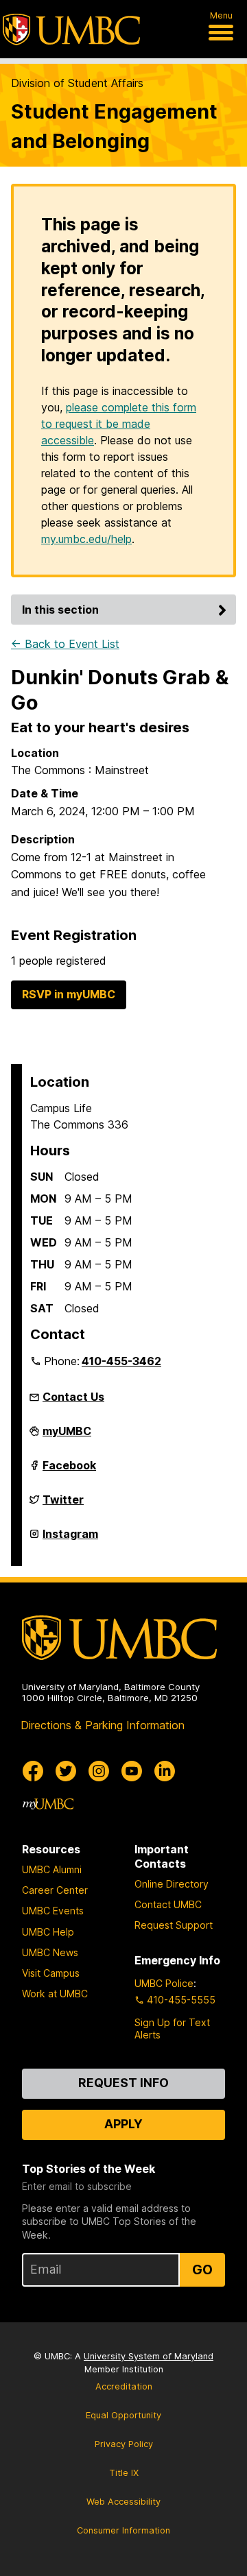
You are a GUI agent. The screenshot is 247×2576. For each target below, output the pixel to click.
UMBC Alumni (52, 1869)
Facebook (69, 1471)
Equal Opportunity (123, 2415)
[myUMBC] (48, 1804)
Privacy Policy (124, 2444)
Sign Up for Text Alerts (172, 2029)
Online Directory (172, 1884)
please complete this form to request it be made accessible (119, 424)
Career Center (55, 1890)
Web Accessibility (123, 2502)
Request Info (123, 2083)
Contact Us (73, 1397)
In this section (60, 610)
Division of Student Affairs (77, 83)
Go (202, 2270)
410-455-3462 (121, 1361)
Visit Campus (51, 1973)
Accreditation (124, 2386)
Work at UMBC (55, 1994)
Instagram (70, 1539)
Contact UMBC (168, 1904)
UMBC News (50, 1952)
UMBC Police (164, 1983)
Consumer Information (123, 2530)
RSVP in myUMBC (69, 994)
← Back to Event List (65, 644)
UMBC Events (53, 1911)
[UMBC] (71, 29)
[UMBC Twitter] (66, 1771)
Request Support (174, 1925)
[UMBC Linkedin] (165, 1771)
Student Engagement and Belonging (114, 126)
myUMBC (67, 1436)
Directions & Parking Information (103, 1725)
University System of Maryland (149, 2356)
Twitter (63, 1505)
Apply (123, 2124)
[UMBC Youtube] (132, 1771)
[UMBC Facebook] (33, 1771)
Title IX (124, 2473)
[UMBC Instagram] (99, 1771)
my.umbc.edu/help (86, 539)
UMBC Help (48, 1932)
